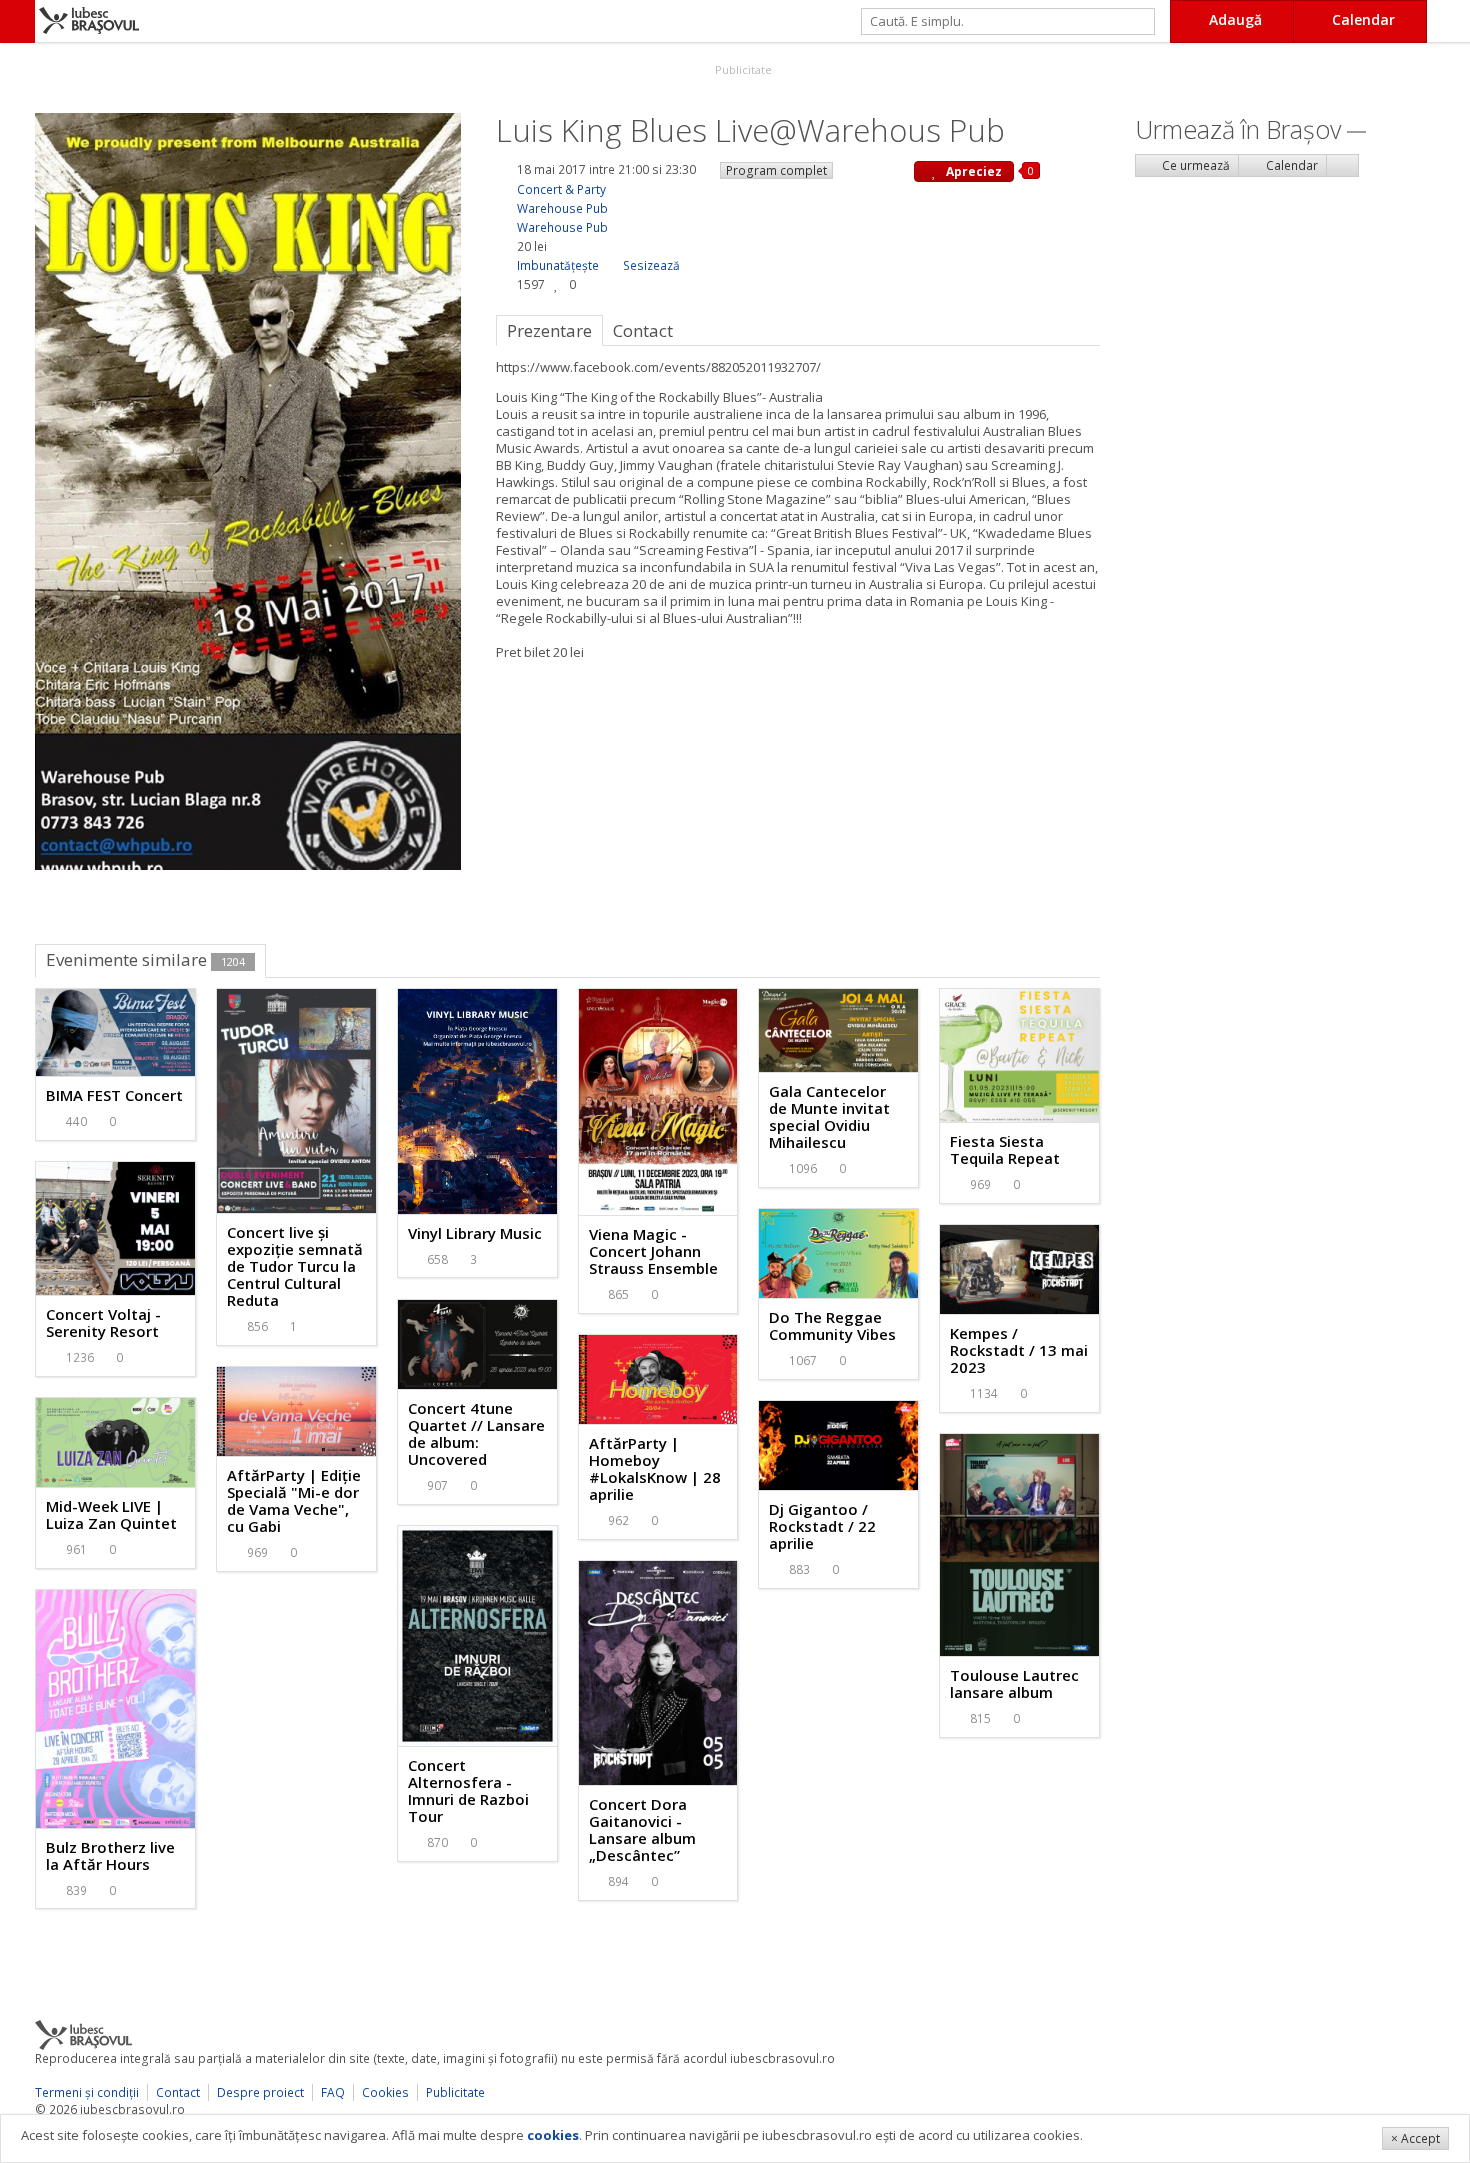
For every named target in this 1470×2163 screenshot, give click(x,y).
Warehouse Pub (562, 208)
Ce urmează (1194, 165)
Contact (178, 2092)
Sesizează (651, 265)
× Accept (1415, 2138)
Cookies (385, 2092)
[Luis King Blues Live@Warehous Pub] (248, 490)
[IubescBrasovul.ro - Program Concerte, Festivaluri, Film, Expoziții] (17, 21)
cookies (553, 2135)
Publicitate (742, 69)
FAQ (333, 2092)
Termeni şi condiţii (87, 2092)
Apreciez (972, 171)
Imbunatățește (558, 265)
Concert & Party (561, 189)
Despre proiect (260, 2092)
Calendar (1290, 165)
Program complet (776, 170)
